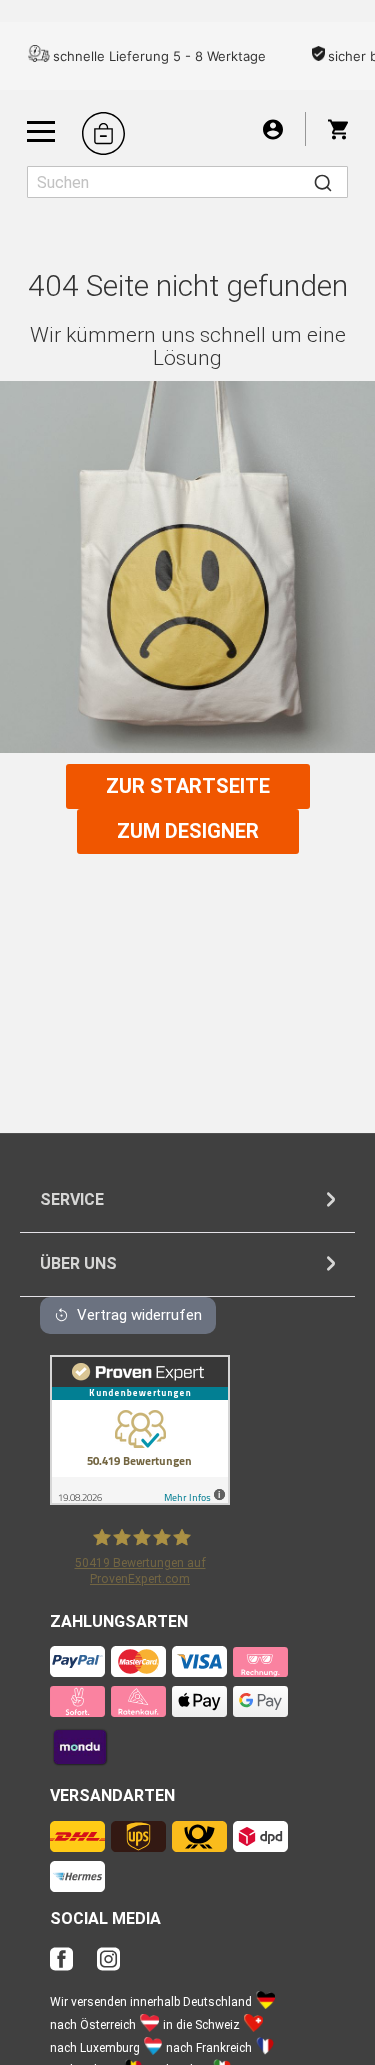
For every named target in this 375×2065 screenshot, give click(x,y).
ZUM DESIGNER (188, 831)
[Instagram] (108, 1964)
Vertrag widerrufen (139, 1315)
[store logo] (103, 133)
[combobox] (187, 182)
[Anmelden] (273, 128)
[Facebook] (71, 1964)
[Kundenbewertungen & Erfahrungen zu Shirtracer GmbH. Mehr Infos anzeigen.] (140, 1499)
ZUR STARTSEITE (188, 786)
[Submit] (323, 182)
